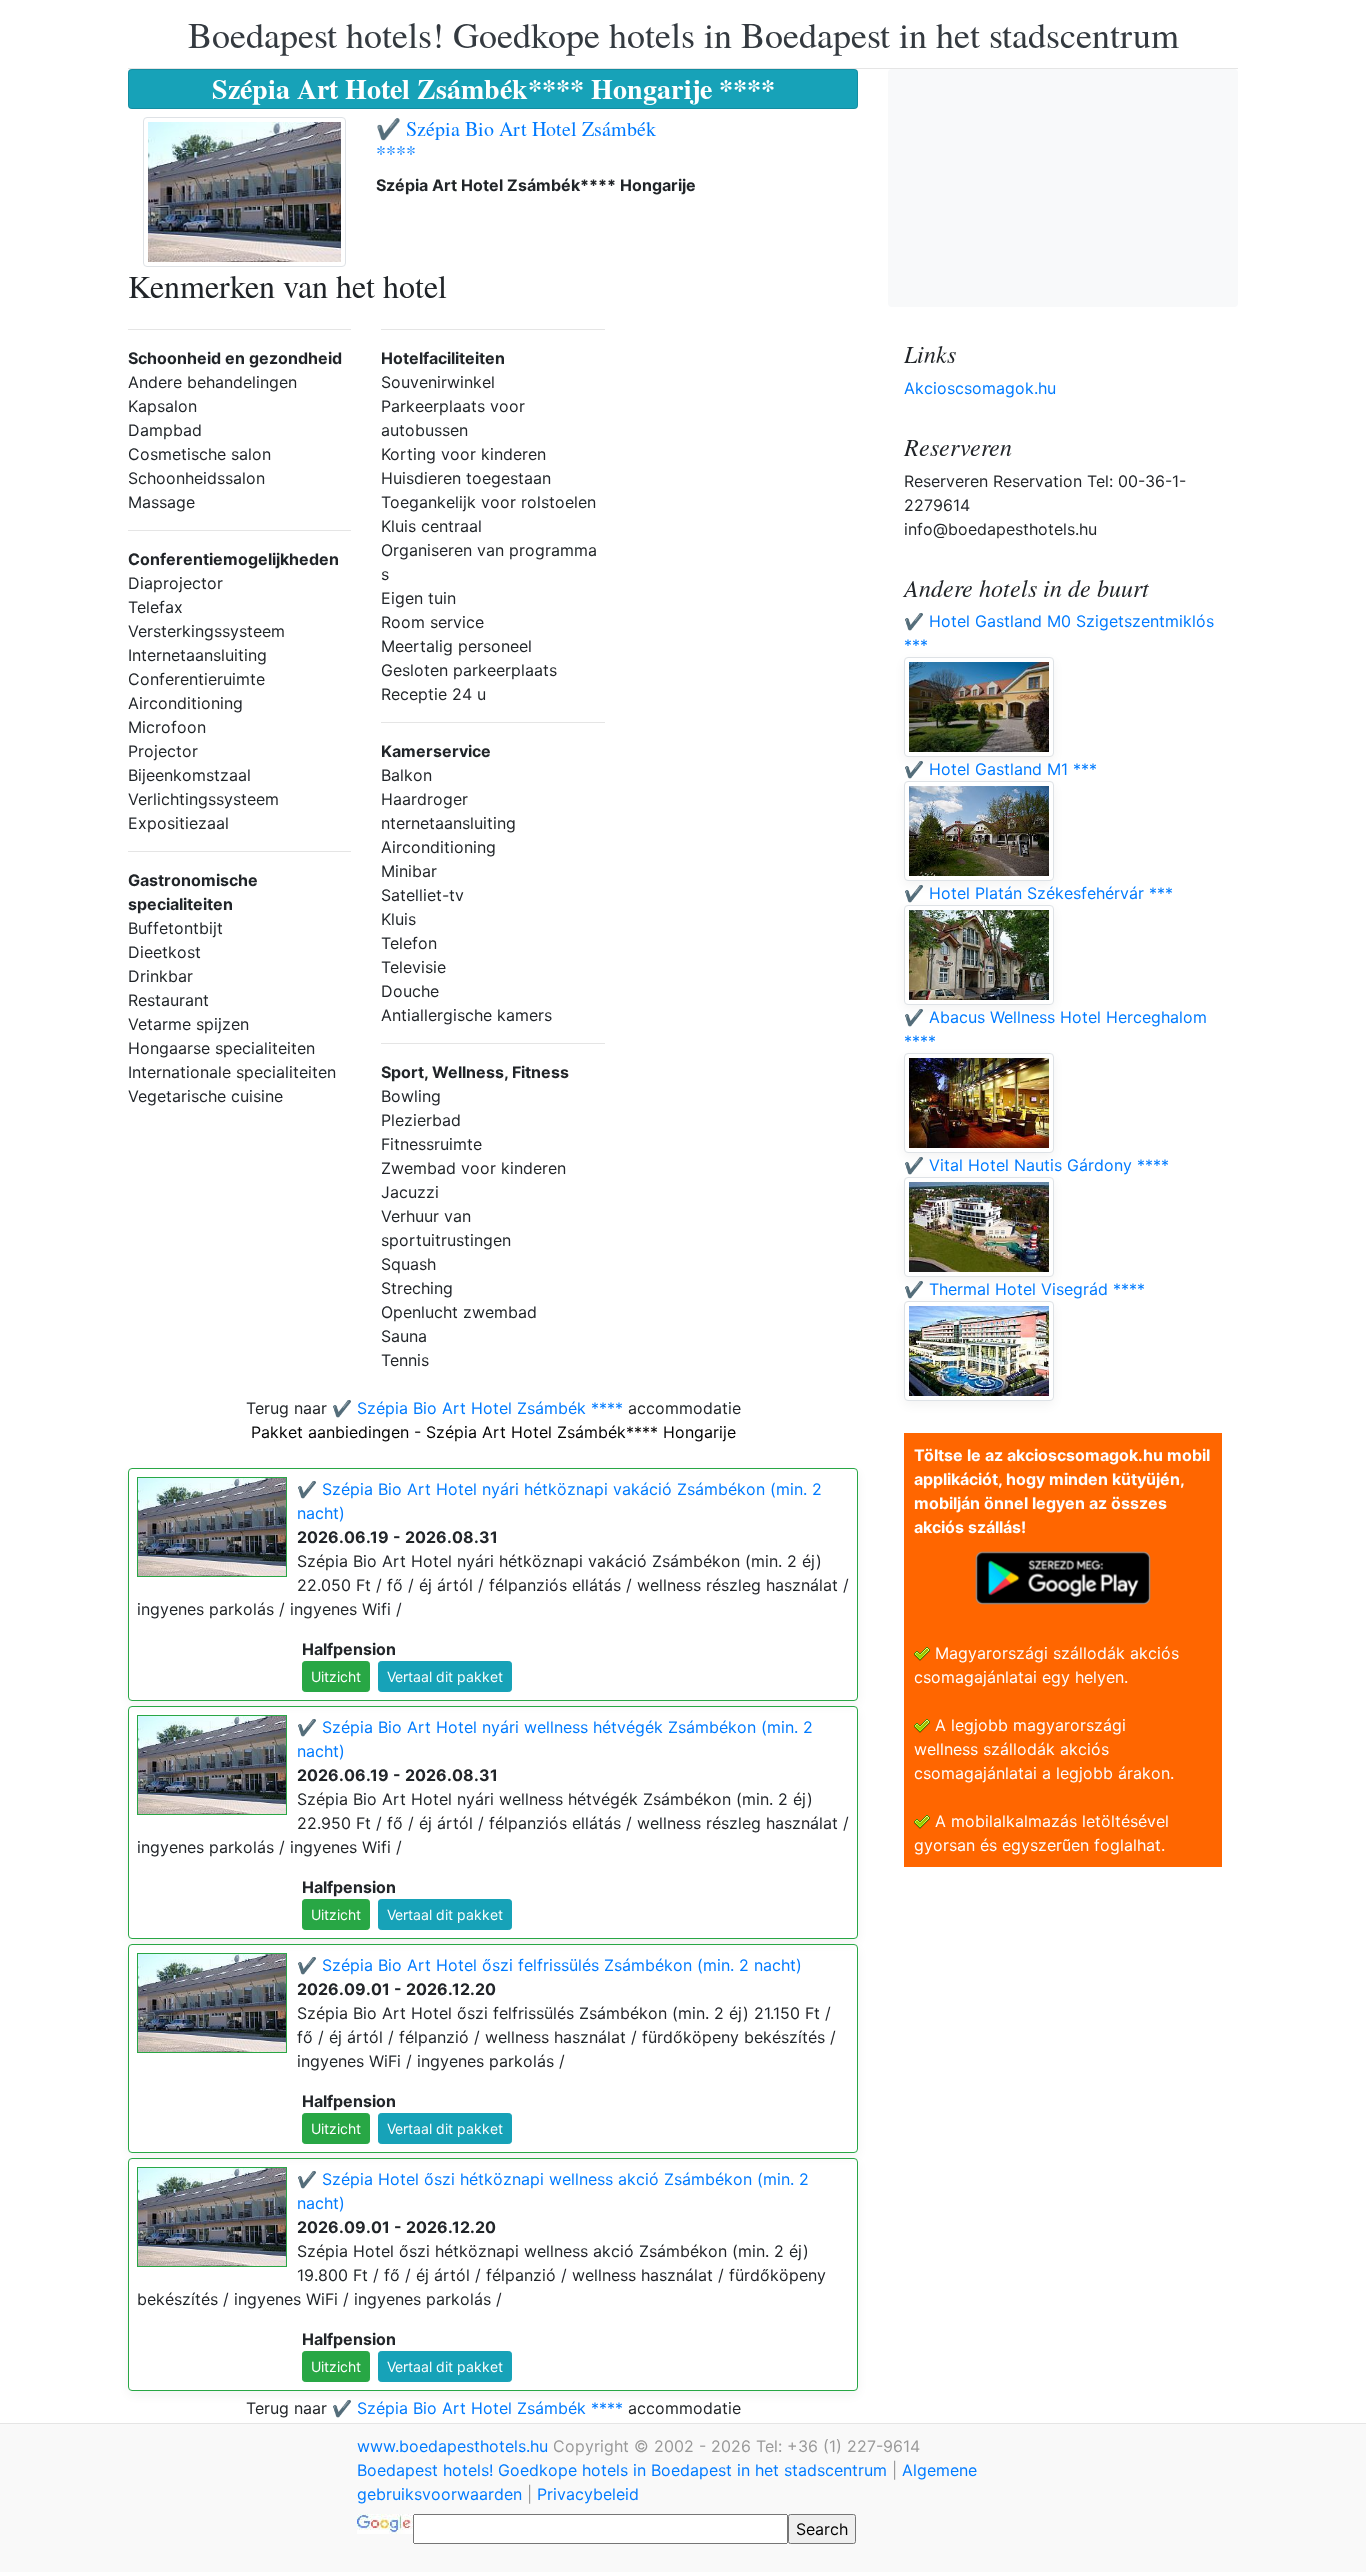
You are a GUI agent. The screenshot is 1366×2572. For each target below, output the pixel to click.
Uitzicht (336, 1676)
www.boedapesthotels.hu (455, 2446)
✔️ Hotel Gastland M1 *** (1000, 769)
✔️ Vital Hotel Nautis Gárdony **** (1036, 1165)
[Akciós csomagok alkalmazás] (1063, 1576)
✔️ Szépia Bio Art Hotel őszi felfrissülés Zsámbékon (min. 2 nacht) (549, 1965)
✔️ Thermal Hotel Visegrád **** (1024, 1289)
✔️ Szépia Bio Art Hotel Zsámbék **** (516, 140)
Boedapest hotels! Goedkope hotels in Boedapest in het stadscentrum (683, 34)
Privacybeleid (588, 2494)
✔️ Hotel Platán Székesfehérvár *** (1038, 893)
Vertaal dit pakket (445, 1676)
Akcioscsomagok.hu (980, 388)
